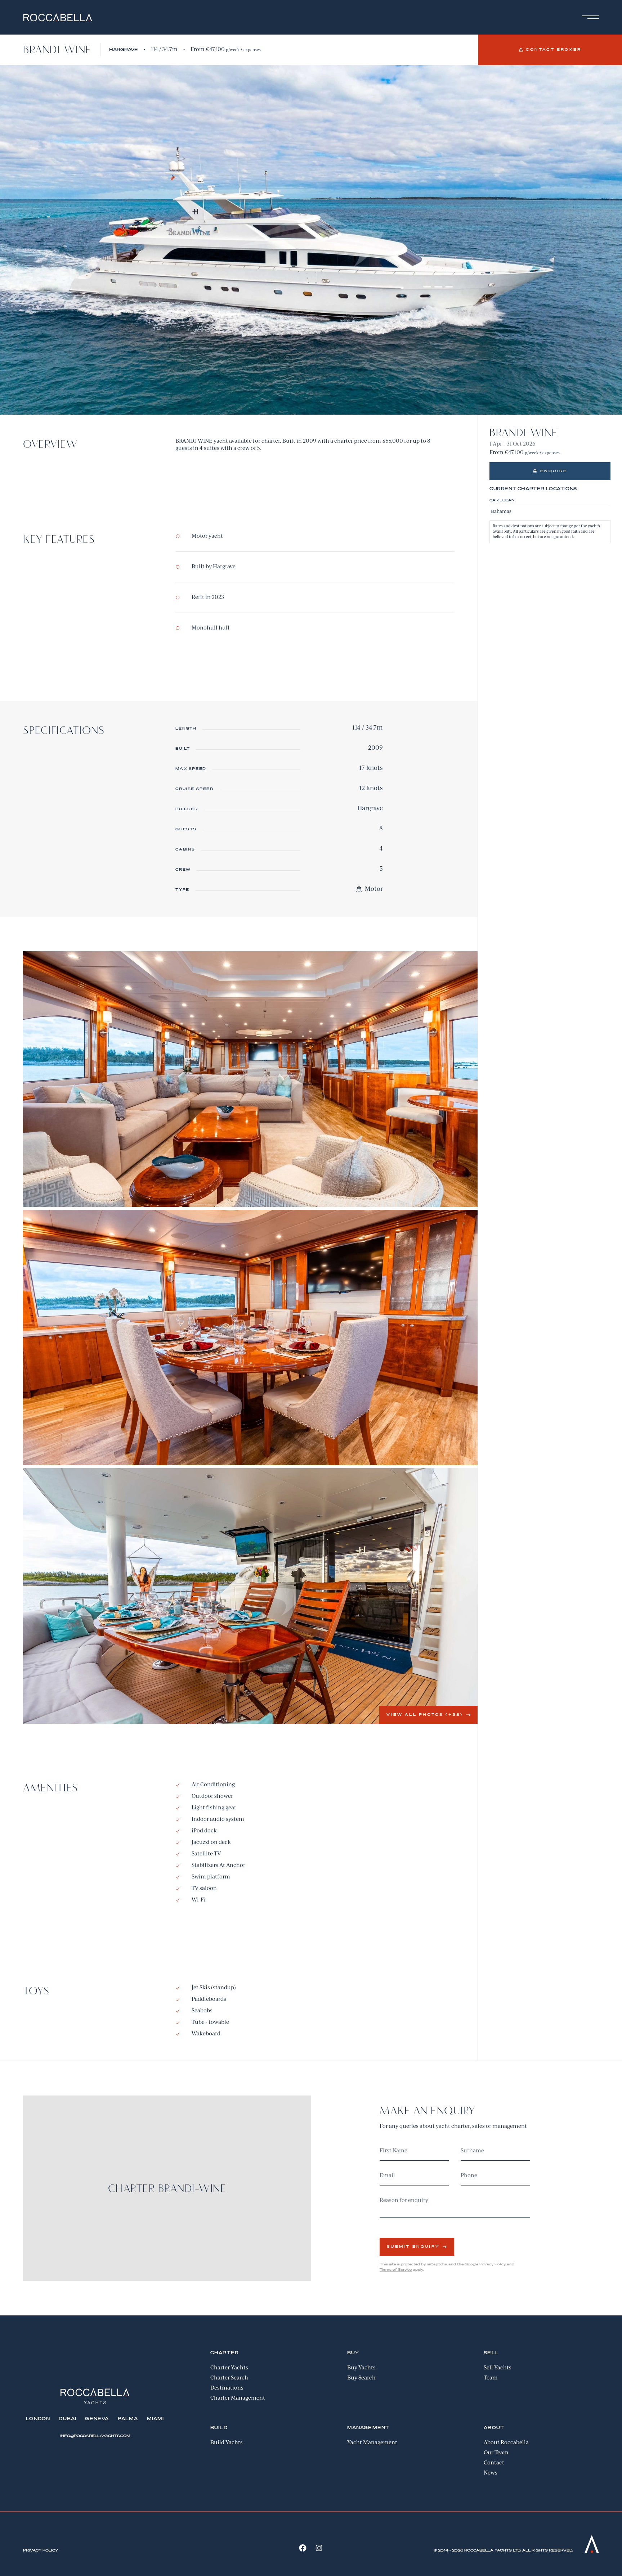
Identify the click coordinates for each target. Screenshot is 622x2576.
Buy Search (361, 2378)
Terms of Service (396, 2270)
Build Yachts (227, 2443)
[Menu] (589, 17)
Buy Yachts (361, 2368)
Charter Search (229, 2378)
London (38, 2419)
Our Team (496, 2453)
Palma (128, 2419)
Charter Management (238, 2398)
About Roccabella (506, 2443)
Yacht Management (372, 2443)
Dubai (68, 2419)
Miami (156, 2419)
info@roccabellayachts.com (95, 2436)
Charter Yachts (229, 2368)
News (491, 2473)
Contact (494, 2463)
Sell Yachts (498, 2368)
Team (491, 2378)
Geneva (97, 2419)
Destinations (227, 2388)
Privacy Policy (493, 2264)
